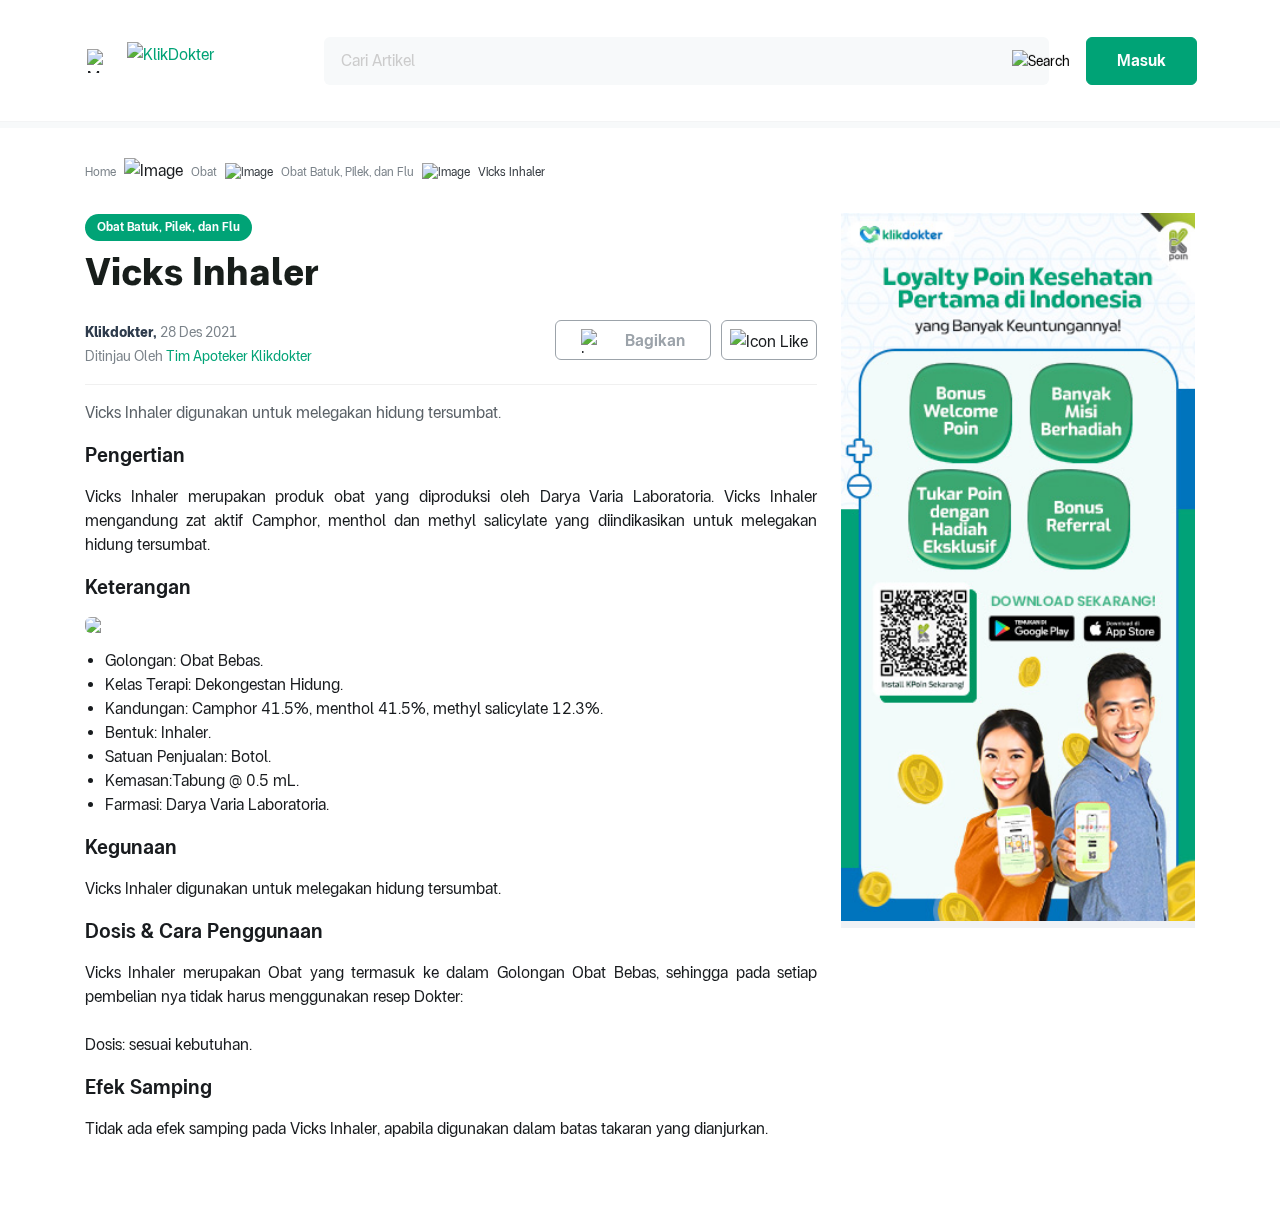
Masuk (1141, 60)
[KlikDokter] (209, 60)
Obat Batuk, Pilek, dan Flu (347, 172)
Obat (204, 172)
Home (100, 172)
